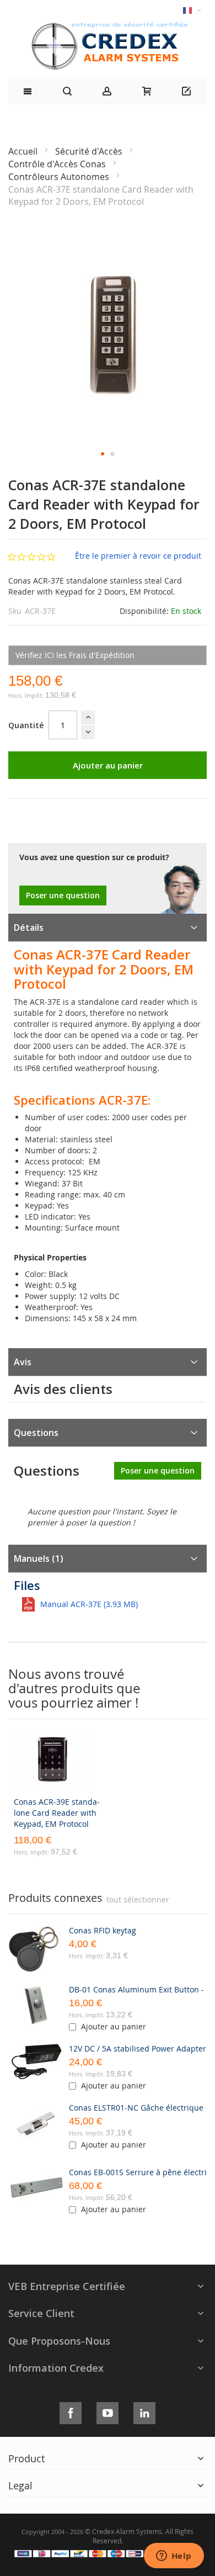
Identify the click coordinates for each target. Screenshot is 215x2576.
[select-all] (138, 1900)
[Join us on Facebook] (71, 2411)
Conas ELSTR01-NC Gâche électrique (136, 2108)
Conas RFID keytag (103, 1930)
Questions (36, 1433)
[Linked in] (144, 2411)
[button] (103, 454)
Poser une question (63, 895)
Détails (29, 927)
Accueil (24, 151)
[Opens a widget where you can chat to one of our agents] (174, 2557)
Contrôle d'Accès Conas (58, 164)
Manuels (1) (39, 1559)
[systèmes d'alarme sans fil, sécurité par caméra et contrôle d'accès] (108, 25)
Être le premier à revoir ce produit (138, 556)
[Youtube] (108, 2411)
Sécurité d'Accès (90, 151)
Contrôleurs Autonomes (60, 177)
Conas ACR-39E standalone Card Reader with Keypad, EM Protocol (57, 1813)
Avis (23, 1362)
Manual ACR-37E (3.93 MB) (89, 1604)
